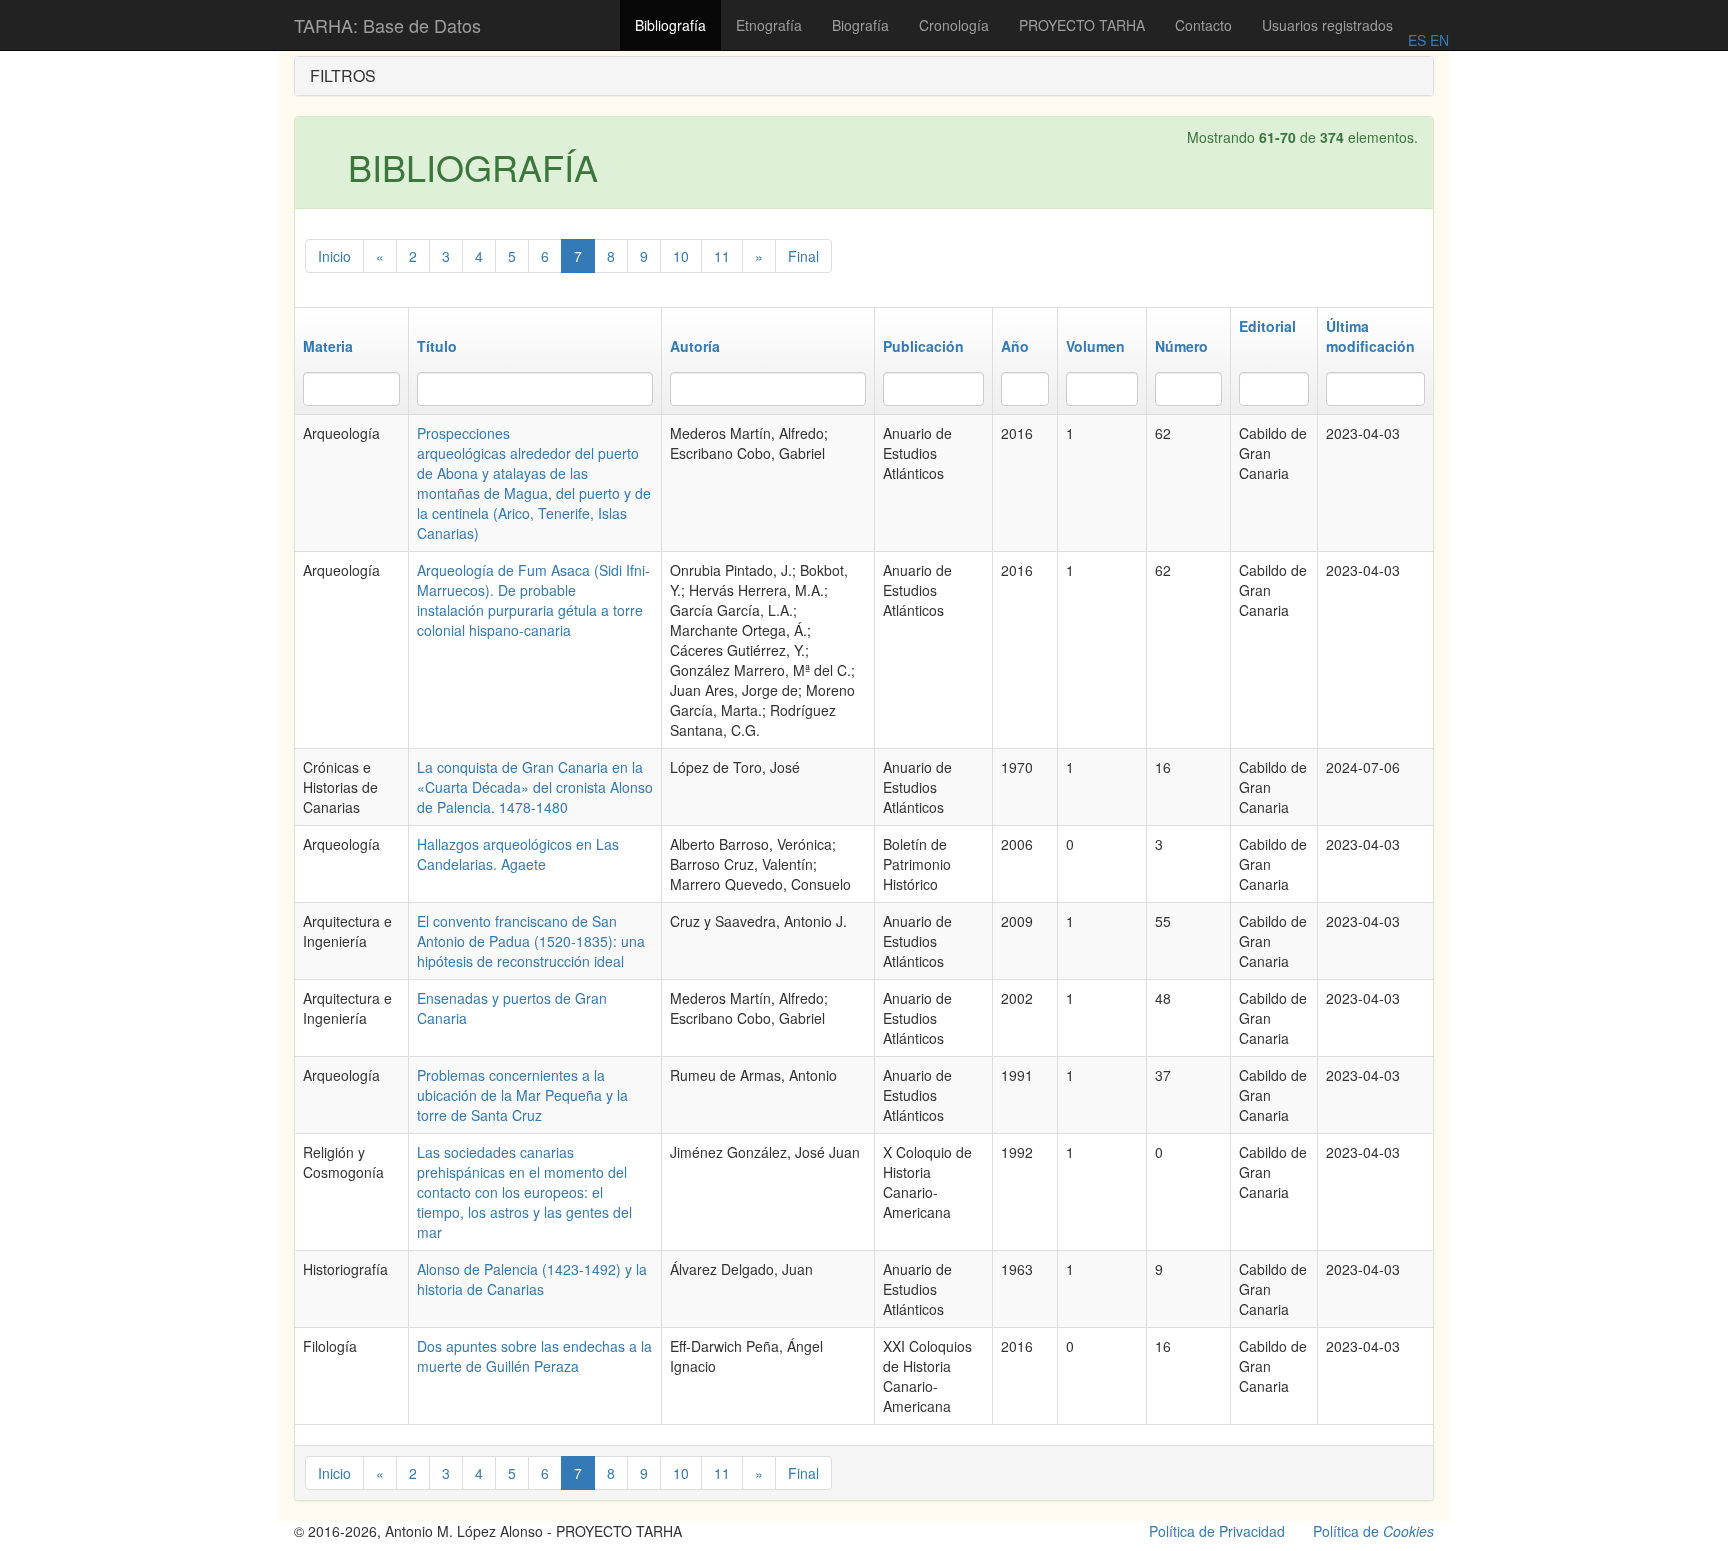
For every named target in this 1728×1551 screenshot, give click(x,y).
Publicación (923, 346)
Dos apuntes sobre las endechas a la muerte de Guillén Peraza (534, 1356)
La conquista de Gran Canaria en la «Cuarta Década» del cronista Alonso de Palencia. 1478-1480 (535, 787)
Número (1181, 346)
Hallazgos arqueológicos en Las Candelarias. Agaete (518, 854)
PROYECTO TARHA (1082, 25)
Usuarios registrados (1327, 25)
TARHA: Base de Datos (387, 25)
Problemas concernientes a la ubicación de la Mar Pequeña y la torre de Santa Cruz (522, 1095)
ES (1417, 40)
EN (1437, 40)
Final (803, 256)
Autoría (695, 346)
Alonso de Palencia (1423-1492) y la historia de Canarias (532, 1279)
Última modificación (1370, 336)
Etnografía (769, 25)
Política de (1373, 1531)
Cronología (954, 25)
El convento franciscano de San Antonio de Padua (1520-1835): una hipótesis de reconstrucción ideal (531, 941)
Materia (328, 346)
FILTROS (343, 75)
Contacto (1203, 25)
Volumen (1095, 346)
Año (1015, 346)
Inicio (334, 256)
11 (722, 256)
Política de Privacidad (1217, 1531)
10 (681, 256)
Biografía (860, 25)
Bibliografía (670, 25)
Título (437, 346)
